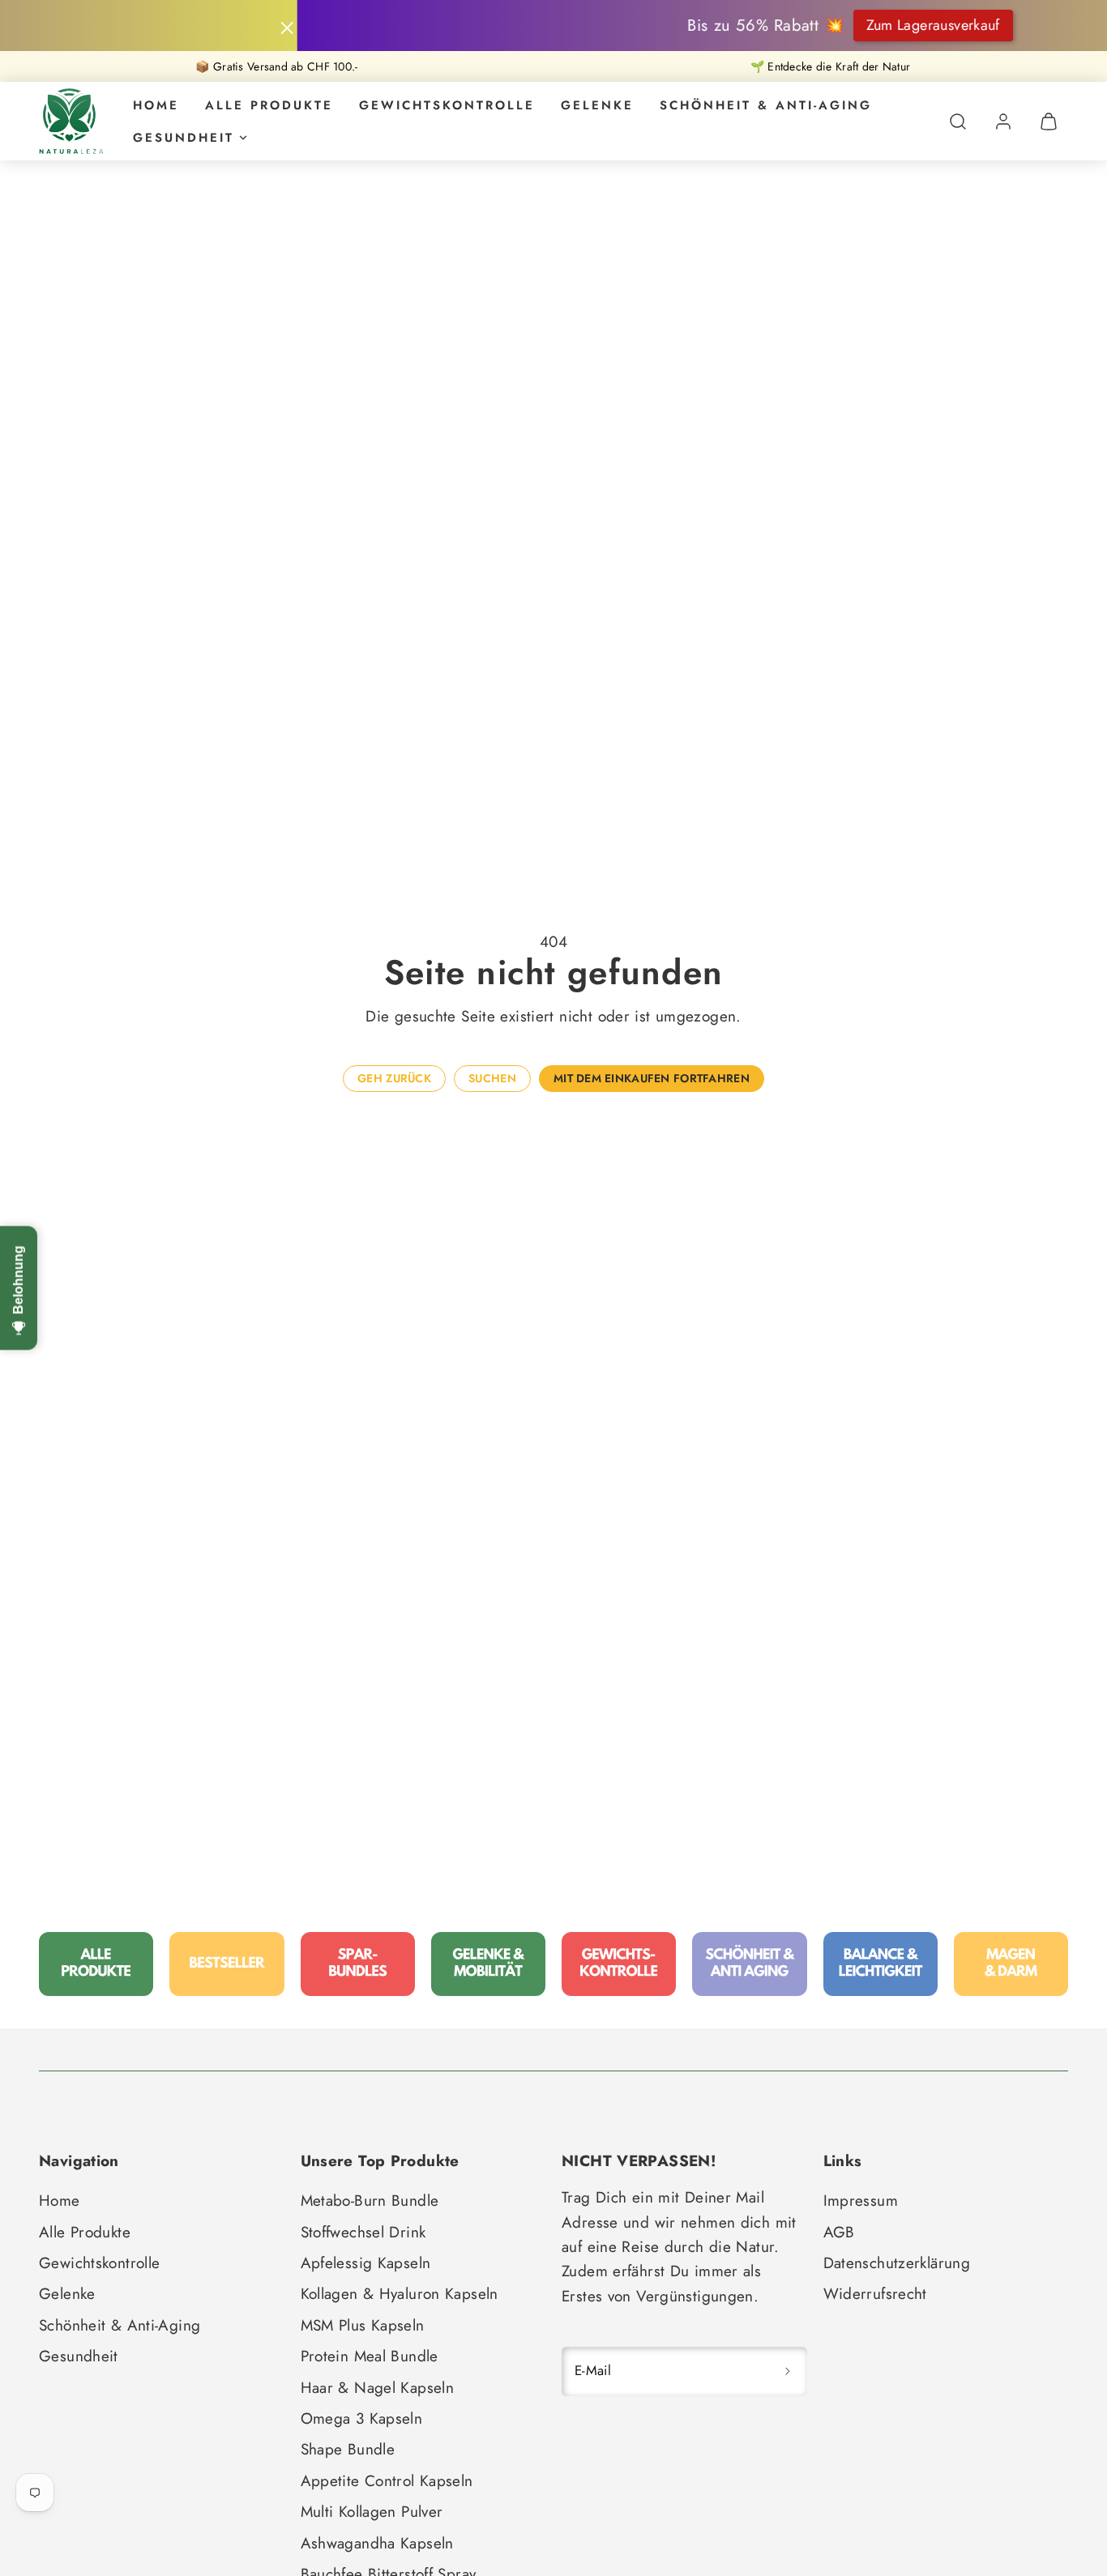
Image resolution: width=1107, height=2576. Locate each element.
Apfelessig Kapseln (366, 2263)
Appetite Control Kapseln (387, 2481)
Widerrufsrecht (875, 2294)
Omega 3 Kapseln (362, 2418)
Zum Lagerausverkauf (791, 25)
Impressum (861, 2201)
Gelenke (597, 105)
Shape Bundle (348, 2449)
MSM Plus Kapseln (363, 2325)
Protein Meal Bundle (370, 2356)
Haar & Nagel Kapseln (378, 2388)
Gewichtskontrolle (447, 105)
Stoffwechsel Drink (363, 2232)
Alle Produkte (269, 105)
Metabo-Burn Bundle (370, 2201)
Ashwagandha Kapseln (377, 2543)
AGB (839, 2232)
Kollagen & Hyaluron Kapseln (400, 2294)
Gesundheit (184, 138)
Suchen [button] (492, 1078)
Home (156, 105)
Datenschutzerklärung (897, 2263)
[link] (1003, 122)
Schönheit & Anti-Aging (766, 105)
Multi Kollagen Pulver (372, 2512)
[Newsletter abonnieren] (788, 2371)
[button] (958, 122)
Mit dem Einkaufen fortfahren (652, 1078)
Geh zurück (394, 1078)
